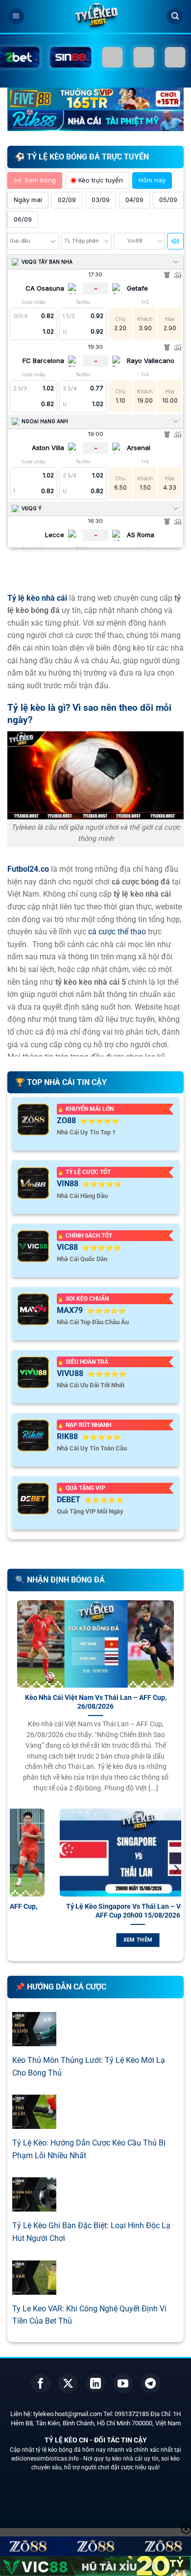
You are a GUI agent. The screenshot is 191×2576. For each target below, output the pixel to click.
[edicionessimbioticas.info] (95, 17)
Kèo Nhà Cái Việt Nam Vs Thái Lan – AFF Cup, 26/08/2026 (96, 1702)
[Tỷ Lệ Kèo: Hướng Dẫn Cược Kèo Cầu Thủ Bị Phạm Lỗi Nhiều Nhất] (34, 2123)
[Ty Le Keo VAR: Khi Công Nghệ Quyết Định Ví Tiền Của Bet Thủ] (34, 2288)
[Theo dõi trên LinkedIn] (95, 2383)
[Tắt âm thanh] (175, 241)
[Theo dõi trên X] (68, 2383)
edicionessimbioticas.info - (47, 2459)
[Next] (176, 1889)
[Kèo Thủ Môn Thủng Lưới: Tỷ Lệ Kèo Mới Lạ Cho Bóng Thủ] (34, 2040)
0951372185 (132, 2414)
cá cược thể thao (117, 932)
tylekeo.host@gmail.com (68, 2414)
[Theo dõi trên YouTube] (123, 2383)
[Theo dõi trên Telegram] (150, 2383)
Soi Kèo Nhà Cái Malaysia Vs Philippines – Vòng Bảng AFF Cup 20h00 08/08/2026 (118, 1911)
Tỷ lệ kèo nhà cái (37, 598)
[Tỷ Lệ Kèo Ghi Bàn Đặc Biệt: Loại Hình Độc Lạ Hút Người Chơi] (34, 2205)
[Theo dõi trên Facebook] (41, 2383)
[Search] (175, 16)
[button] (16, 16)
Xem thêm (118, 1940)
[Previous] (15, 1889)
